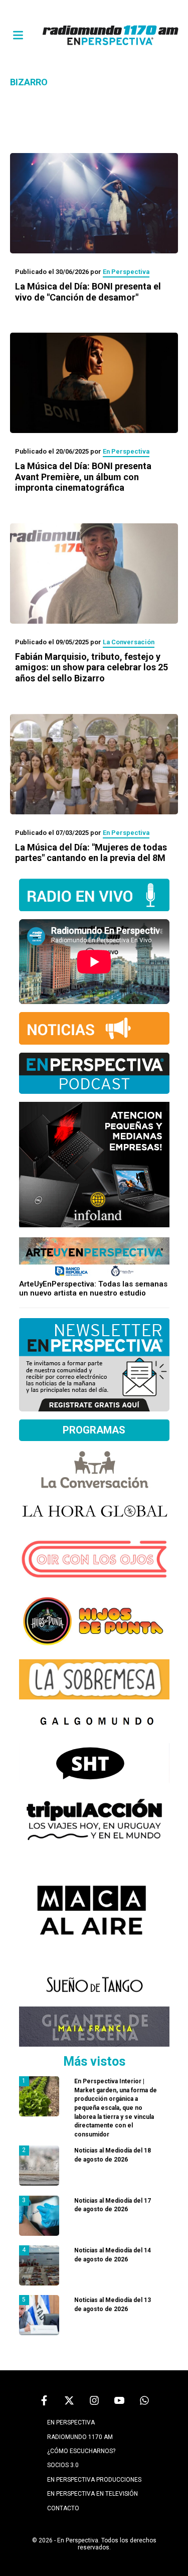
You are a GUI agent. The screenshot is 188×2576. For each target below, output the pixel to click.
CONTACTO (63, 2508)
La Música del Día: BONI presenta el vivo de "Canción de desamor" (88, 292)
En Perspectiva (126, 272)
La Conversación (129, 642)
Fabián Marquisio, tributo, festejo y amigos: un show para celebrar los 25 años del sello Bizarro (91, 667)
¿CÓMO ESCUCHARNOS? (81, 2451)
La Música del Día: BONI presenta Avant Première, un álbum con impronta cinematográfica (83, 477)
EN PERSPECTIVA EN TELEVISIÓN (92, 2494)
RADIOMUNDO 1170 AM (80, 2437)
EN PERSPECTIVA (71, 2422)
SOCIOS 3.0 (63, 2465)
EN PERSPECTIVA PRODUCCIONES (94, 2480)
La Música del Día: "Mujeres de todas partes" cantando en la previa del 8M (91, 853)
